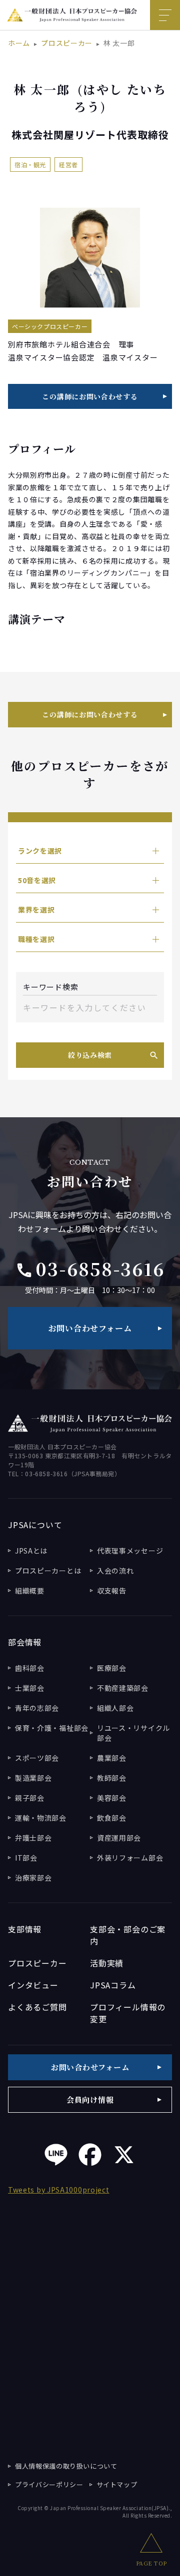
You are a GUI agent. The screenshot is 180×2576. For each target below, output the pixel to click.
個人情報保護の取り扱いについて (66, 2466)
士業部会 (30, 1688)
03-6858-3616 (90, 1269)
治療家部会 (33, 1878)
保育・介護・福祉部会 (52, 1728)
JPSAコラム (113, 1985)
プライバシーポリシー (49, 2484)
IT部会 (26, 1858)
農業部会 (112, 1758)
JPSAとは (31, 1551)
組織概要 (30, 1591)
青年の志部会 (37, 1708)
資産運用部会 (119, 1838)
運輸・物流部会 (41, 1818)
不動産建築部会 (123, 1688)
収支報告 (112, 1591)
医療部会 (112, 1668)
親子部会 (30, 1798)
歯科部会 (30, 1668)
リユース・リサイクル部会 (133, 1733)
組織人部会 (115, 1708)
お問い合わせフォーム (90, 1328)
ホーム (19, 43)
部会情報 (25, 1642)
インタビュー (33, 1985)
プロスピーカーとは (48, 1571)
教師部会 (112, 1778)
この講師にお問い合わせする (90, 396)
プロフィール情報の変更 (128, 2013)
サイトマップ (117, 2484)
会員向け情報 (90, 2099)
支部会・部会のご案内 (128, 1935)
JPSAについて (35, 1525)
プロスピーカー (67, 43)
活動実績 (107, 1963)
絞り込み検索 (90, 1055)
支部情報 (25, 1929)
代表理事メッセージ (130, 1551)
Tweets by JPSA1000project (59, 2190)
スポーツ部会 (37, 1758)
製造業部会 (33, 1778)
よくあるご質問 (37, 2007)
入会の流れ (115, 1571)
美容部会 (112, 1798)
